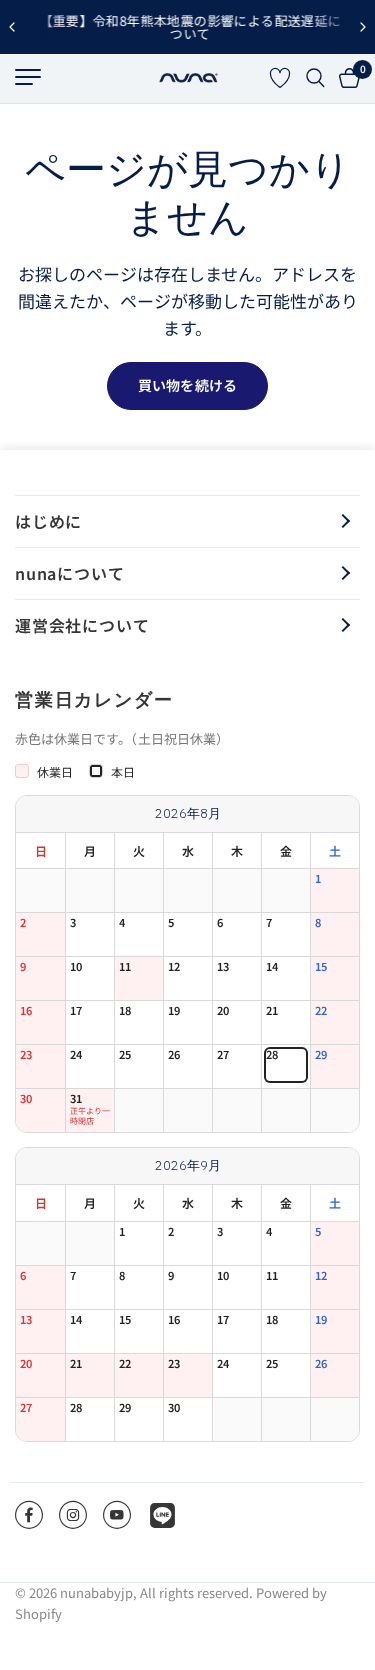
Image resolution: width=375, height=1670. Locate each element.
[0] (346, 78)
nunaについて (69, 573)
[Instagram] (73, 1515)
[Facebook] (29, 1515)
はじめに (48, 521)
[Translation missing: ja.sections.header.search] (315, 78)
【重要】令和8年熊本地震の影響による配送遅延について (188, 27)
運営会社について (82, 625)
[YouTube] (117, 1515)
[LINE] (162, 1515)
